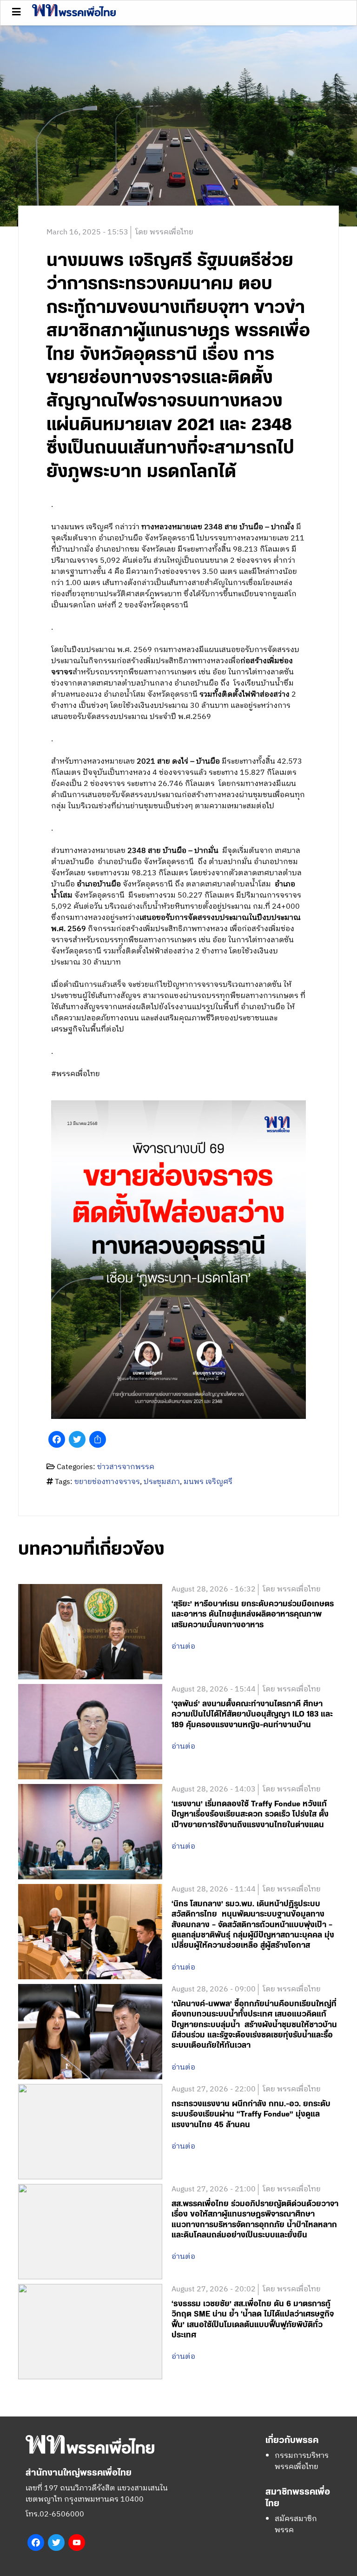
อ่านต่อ (183, 1647)
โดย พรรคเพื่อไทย (164, 232)
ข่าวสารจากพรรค (126, 1467)
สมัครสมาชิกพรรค (296, 2525)
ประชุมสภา (162, 1482)
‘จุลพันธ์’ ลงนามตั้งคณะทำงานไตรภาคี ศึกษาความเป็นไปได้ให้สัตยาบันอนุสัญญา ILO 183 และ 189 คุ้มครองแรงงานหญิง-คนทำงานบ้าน (252, 1714)
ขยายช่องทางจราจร (107, 1482)
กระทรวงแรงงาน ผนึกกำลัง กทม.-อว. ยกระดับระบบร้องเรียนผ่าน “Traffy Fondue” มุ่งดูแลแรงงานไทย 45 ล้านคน (251, 2114)
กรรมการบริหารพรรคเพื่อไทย (302, 2461)
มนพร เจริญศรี (208, 1482)
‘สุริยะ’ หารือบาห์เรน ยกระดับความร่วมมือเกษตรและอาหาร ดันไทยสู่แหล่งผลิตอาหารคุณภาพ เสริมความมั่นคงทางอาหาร (253, 1614)
